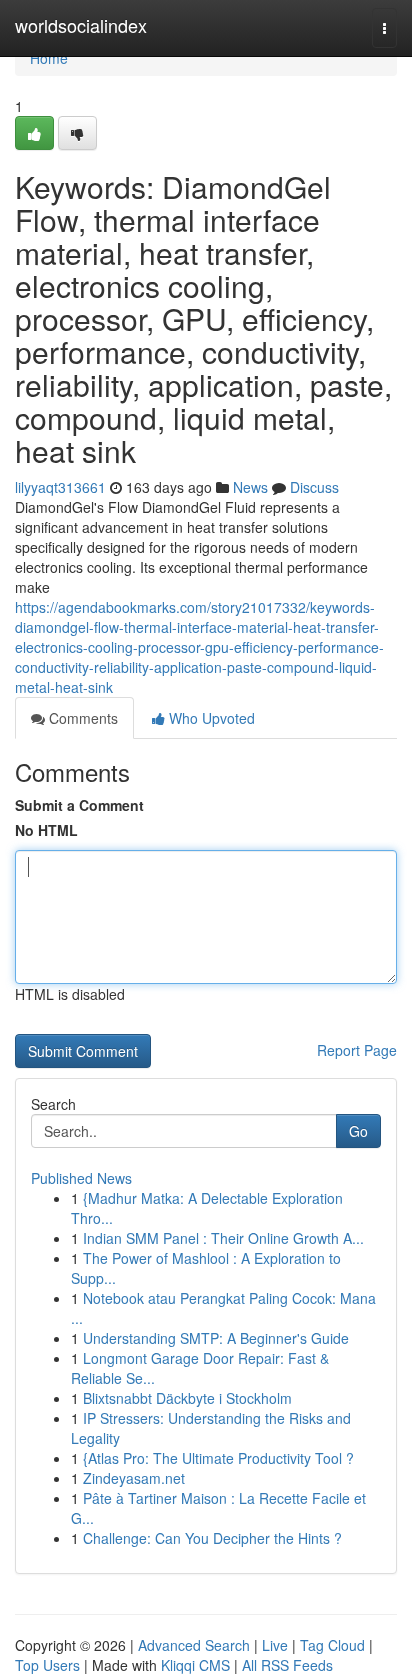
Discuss (314, 487)
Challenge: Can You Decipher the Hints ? (212, 1538)
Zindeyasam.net (134, 1478)
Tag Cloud (332, 1645)
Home (49, 58)
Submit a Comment (79, 805)
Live (275, 1645)
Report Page (357, 1050)
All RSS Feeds (287, 1665)
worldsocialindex (81, 25)
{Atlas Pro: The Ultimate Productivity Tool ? (218, 1458)
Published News (81, 1178)
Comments (81, 718)
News (250, 487)
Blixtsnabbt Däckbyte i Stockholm (187, 1398)
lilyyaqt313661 (60, 487)
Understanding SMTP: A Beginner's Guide (216, 1338)
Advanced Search (194, 1645)
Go (358, 1131)
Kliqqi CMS (195, 1665)
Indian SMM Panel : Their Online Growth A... (223, 1238)
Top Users (47, 1665)
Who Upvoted (210, 718)
